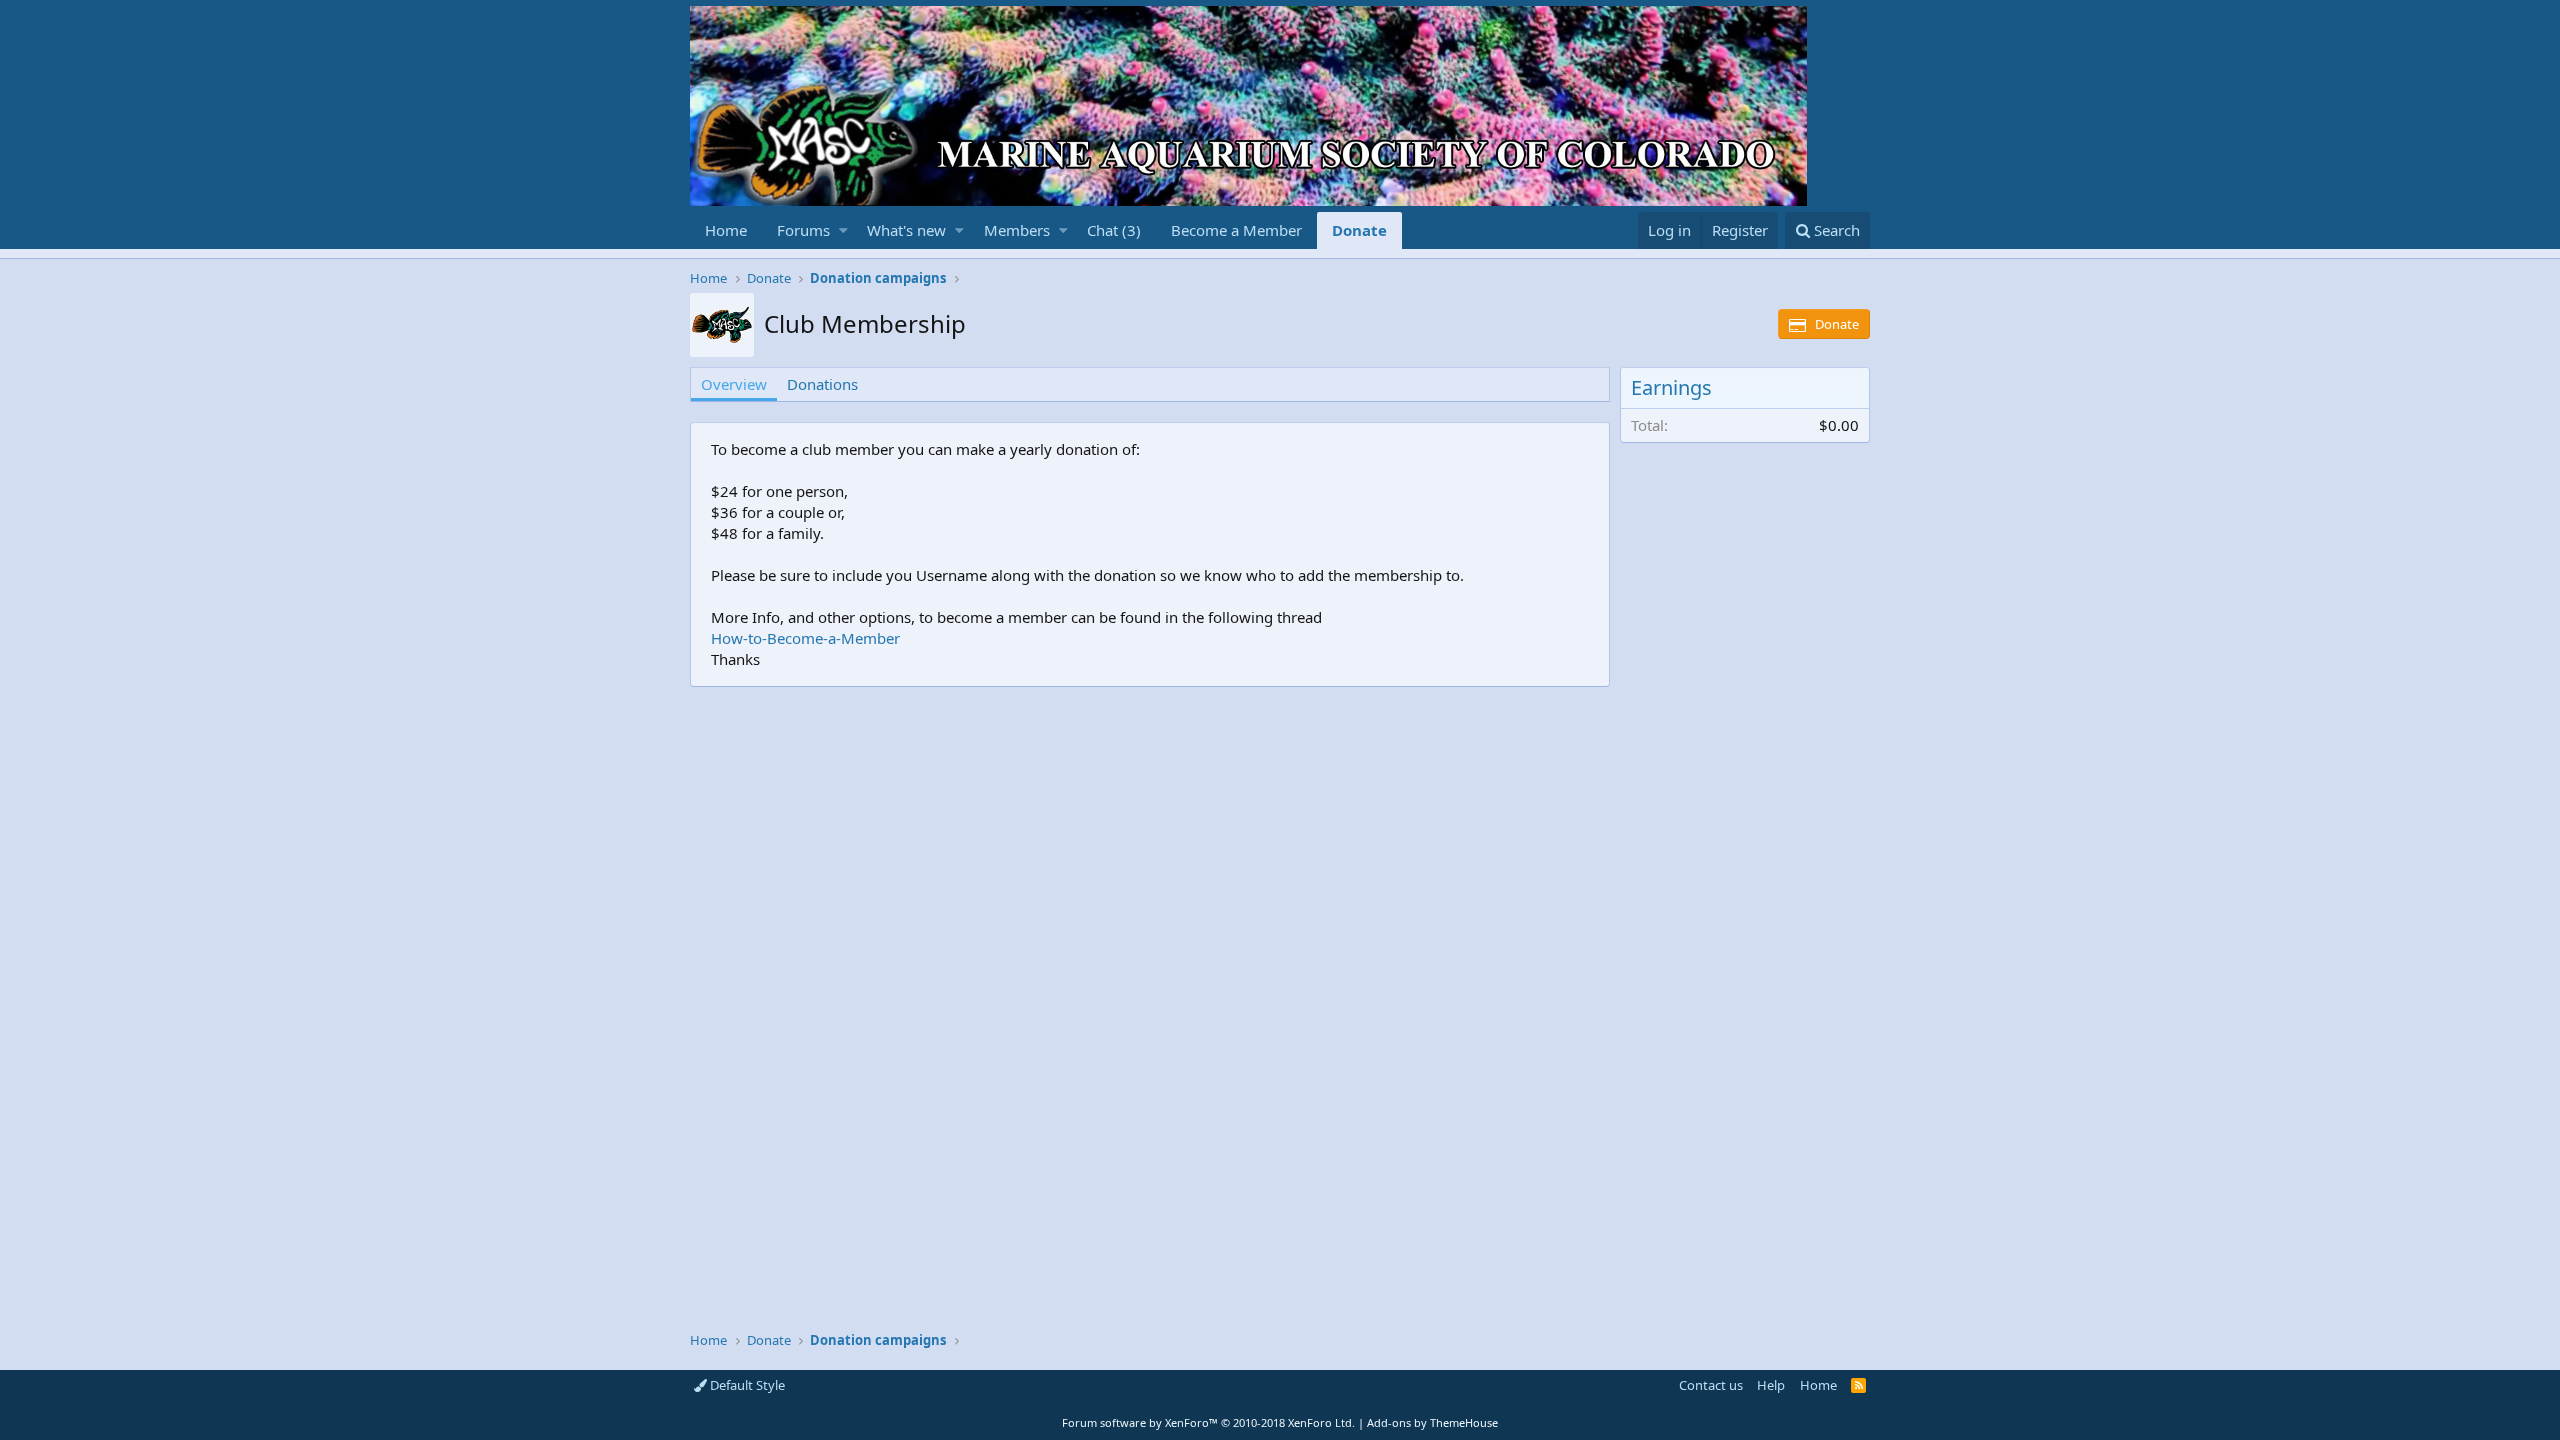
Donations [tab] (822, 384)
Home (726, 230)
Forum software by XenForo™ (1208, 1422)
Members (1017, 230)
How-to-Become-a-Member (805, 638)
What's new (906, 230)
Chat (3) (1114, 230)
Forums (803, 230)
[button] (843, 230)
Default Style (746, 1385)
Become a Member (1236, 230)
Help (1771, 1385)
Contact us (1711, 1385)
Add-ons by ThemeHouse (1432, 1422)
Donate (1359, 230)
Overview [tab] (734, 384)
